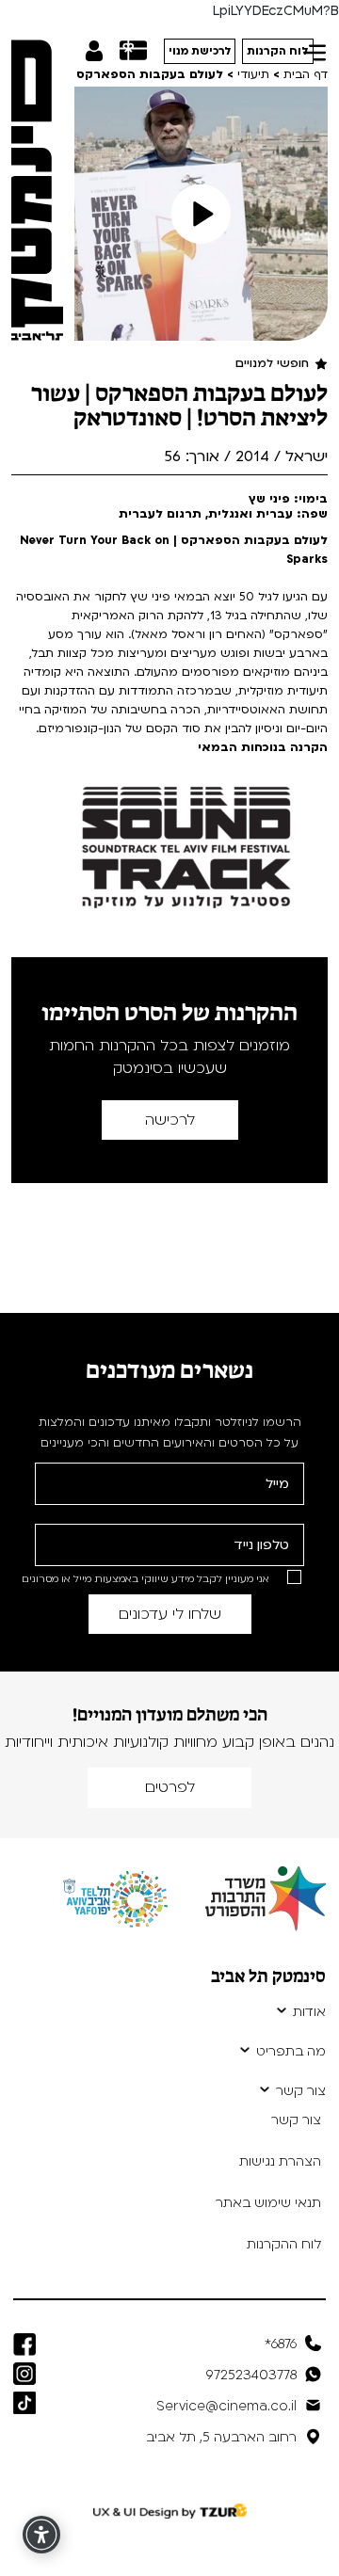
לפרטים (170, 1787)
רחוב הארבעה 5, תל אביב (221, 2437)
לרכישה (170, 1120)
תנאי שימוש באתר (268, 2203)
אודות (309, 2012)
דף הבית (306, 74)
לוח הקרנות (278, 51)
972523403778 (251, 2375)
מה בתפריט (291, 2052)
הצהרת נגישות (280, 2161)
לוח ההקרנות (284, 2244)
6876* (281, 2344)
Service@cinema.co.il (226, 2406)
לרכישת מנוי (200, 51)
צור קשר (301, 2091)
